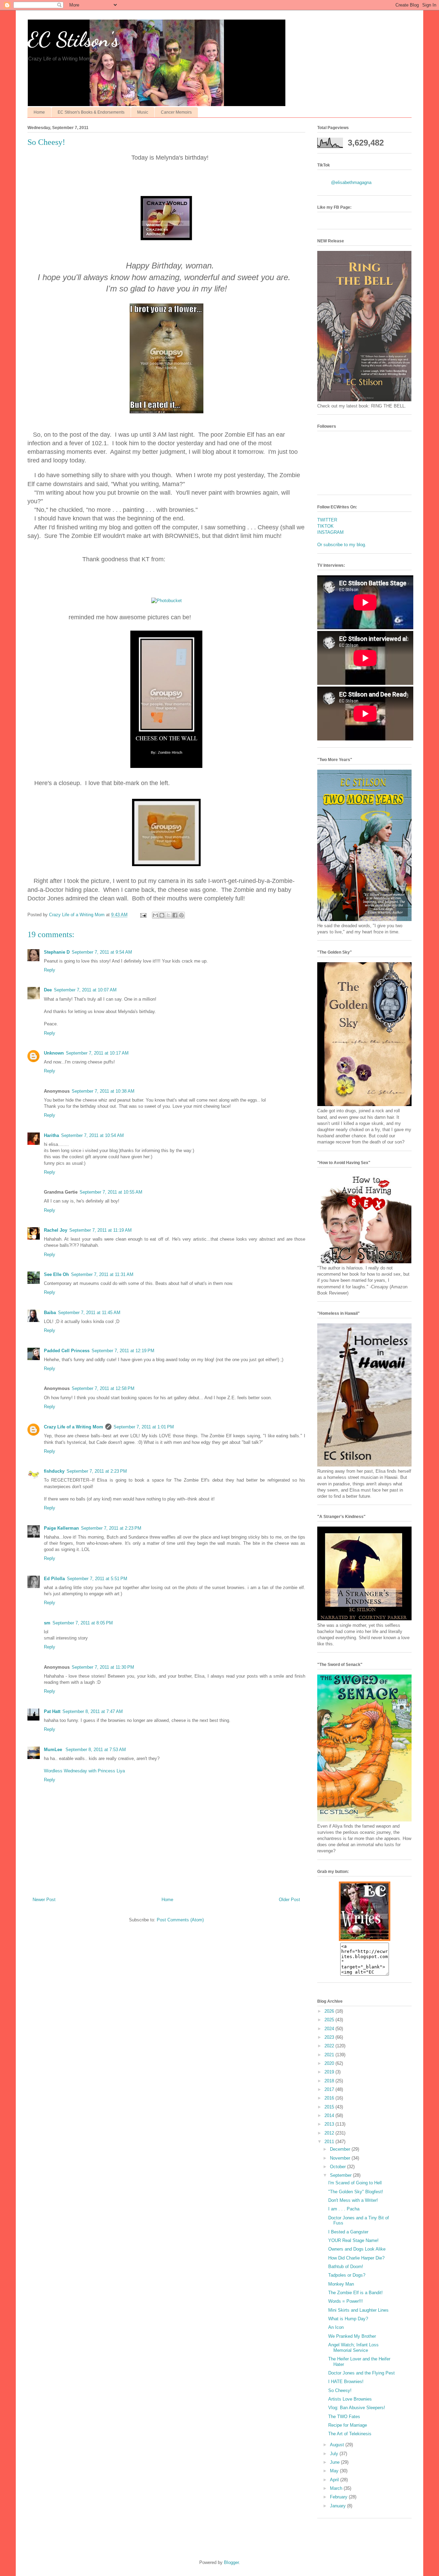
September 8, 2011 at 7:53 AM (96, 1750)
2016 (330, 2098)
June (335, 2462)
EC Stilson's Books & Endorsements (91, 112)
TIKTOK (325, 526)
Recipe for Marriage (348, 2425)
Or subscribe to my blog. (342, 545)
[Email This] (155, 915)
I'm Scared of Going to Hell (355, 2183)
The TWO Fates (344, 2417)
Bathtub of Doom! (346, 2267)
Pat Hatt (52, 1711)
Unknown (54, 1053)
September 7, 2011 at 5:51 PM (97, 1579)
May (335, 2471)
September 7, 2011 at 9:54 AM (102, 952)
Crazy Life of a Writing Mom (74, 1427)
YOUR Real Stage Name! (353, 2240)
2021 (330, 2055)
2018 (330, 2081)
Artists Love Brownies (350, 2399)
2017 (330, 2089)
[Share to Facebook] (175, 915)
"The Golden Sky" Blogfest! (356, 2192)
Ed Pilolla (54, 1579)
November (341, 2158)
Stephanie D (57, 952)
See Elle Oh (56, 1274)
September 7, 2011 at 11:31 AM (102, 1274)
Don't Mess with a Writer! (353, 2200)
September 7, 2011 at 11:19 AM (100, 1230)
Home (39, 112)
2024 (330, 2029)
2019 (330, 2072)
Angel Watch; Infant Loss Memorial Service (353, 2348)
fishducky (54, 1471)
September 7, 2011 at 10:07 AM (85, 990)
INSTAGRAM (330, 532)
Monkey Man (341, 2284)
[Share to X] (168, 915)
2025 (330, 2020)
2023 (330, 2037)
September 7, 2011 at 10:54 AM (92, 1135)
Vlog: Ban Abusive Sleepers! (357, 2408)
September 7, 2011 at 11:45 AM (89, 1313)
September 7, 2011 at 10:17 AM (97, 1053)
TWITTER (327, 520)
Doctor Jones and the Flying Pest (361, 2373)
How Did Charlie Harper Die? (356, 2258)
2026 (330, 2011)
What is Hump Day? (348, 2319)
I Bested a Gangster (348, 2232)
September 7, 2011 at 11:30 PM (103, 1667)
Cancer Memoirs (176, 112)
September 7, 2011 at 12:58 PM (103, 1388)
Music (143, 112)
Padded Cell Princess (67, 1351)
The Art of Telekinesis (350, 2434)
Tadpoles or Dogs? (347, 2275)
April (335, 2480)
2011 (330, 2142)
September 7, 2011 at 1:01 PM (144, 1427)
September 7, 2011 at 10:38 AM (103, 1091)
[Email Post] (143, 915)
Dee (48, 990)
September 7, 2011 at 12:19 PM (123, 1351)
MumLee (54, 1750)
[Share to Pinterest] (181, 915)
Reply (50, 970)
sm (47, 1623)
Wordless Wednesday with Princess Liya (84, 1771)
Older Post (289, 1900)
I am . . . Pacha (344, 2209)
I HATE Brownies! (346, 2382)
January (339, 2506)
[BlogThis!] (162, 915)
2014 (330, 2115)
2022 (330, 2046)
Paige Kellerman (61, 1528)
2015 (330, 2107)
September (341, 2175)
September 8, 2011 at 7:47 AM (93, 1711)
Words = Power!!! (346, 2301)
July (335, 2454)
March (337, 2488)
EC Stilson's (73, 39)
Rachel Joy (56, 1230)
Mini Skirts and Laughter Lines (358, 2310)
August (338, 2445)
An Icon (336, 2327)
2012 (330, 2133)
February (339, 2497)
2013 (330, 2124)
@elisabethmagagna (351, 182)
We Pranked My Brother (352, 2336)
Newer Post (44, 1900)
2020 (330, 2063)
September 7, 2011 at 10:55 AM (111, 1192)
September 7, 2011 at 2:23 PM (97, 1471)
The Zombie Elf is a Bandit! (355, 2293)
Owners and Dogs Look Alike (357, 2249)
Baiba (50, 1313)
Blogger (231, 2562)
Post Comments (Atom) (180, 1920)
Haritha (51, 1135)
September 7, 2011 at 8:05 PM (83, 1623)
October (339, 2167)
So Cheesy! (340, 2390)
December (341, 2149)
